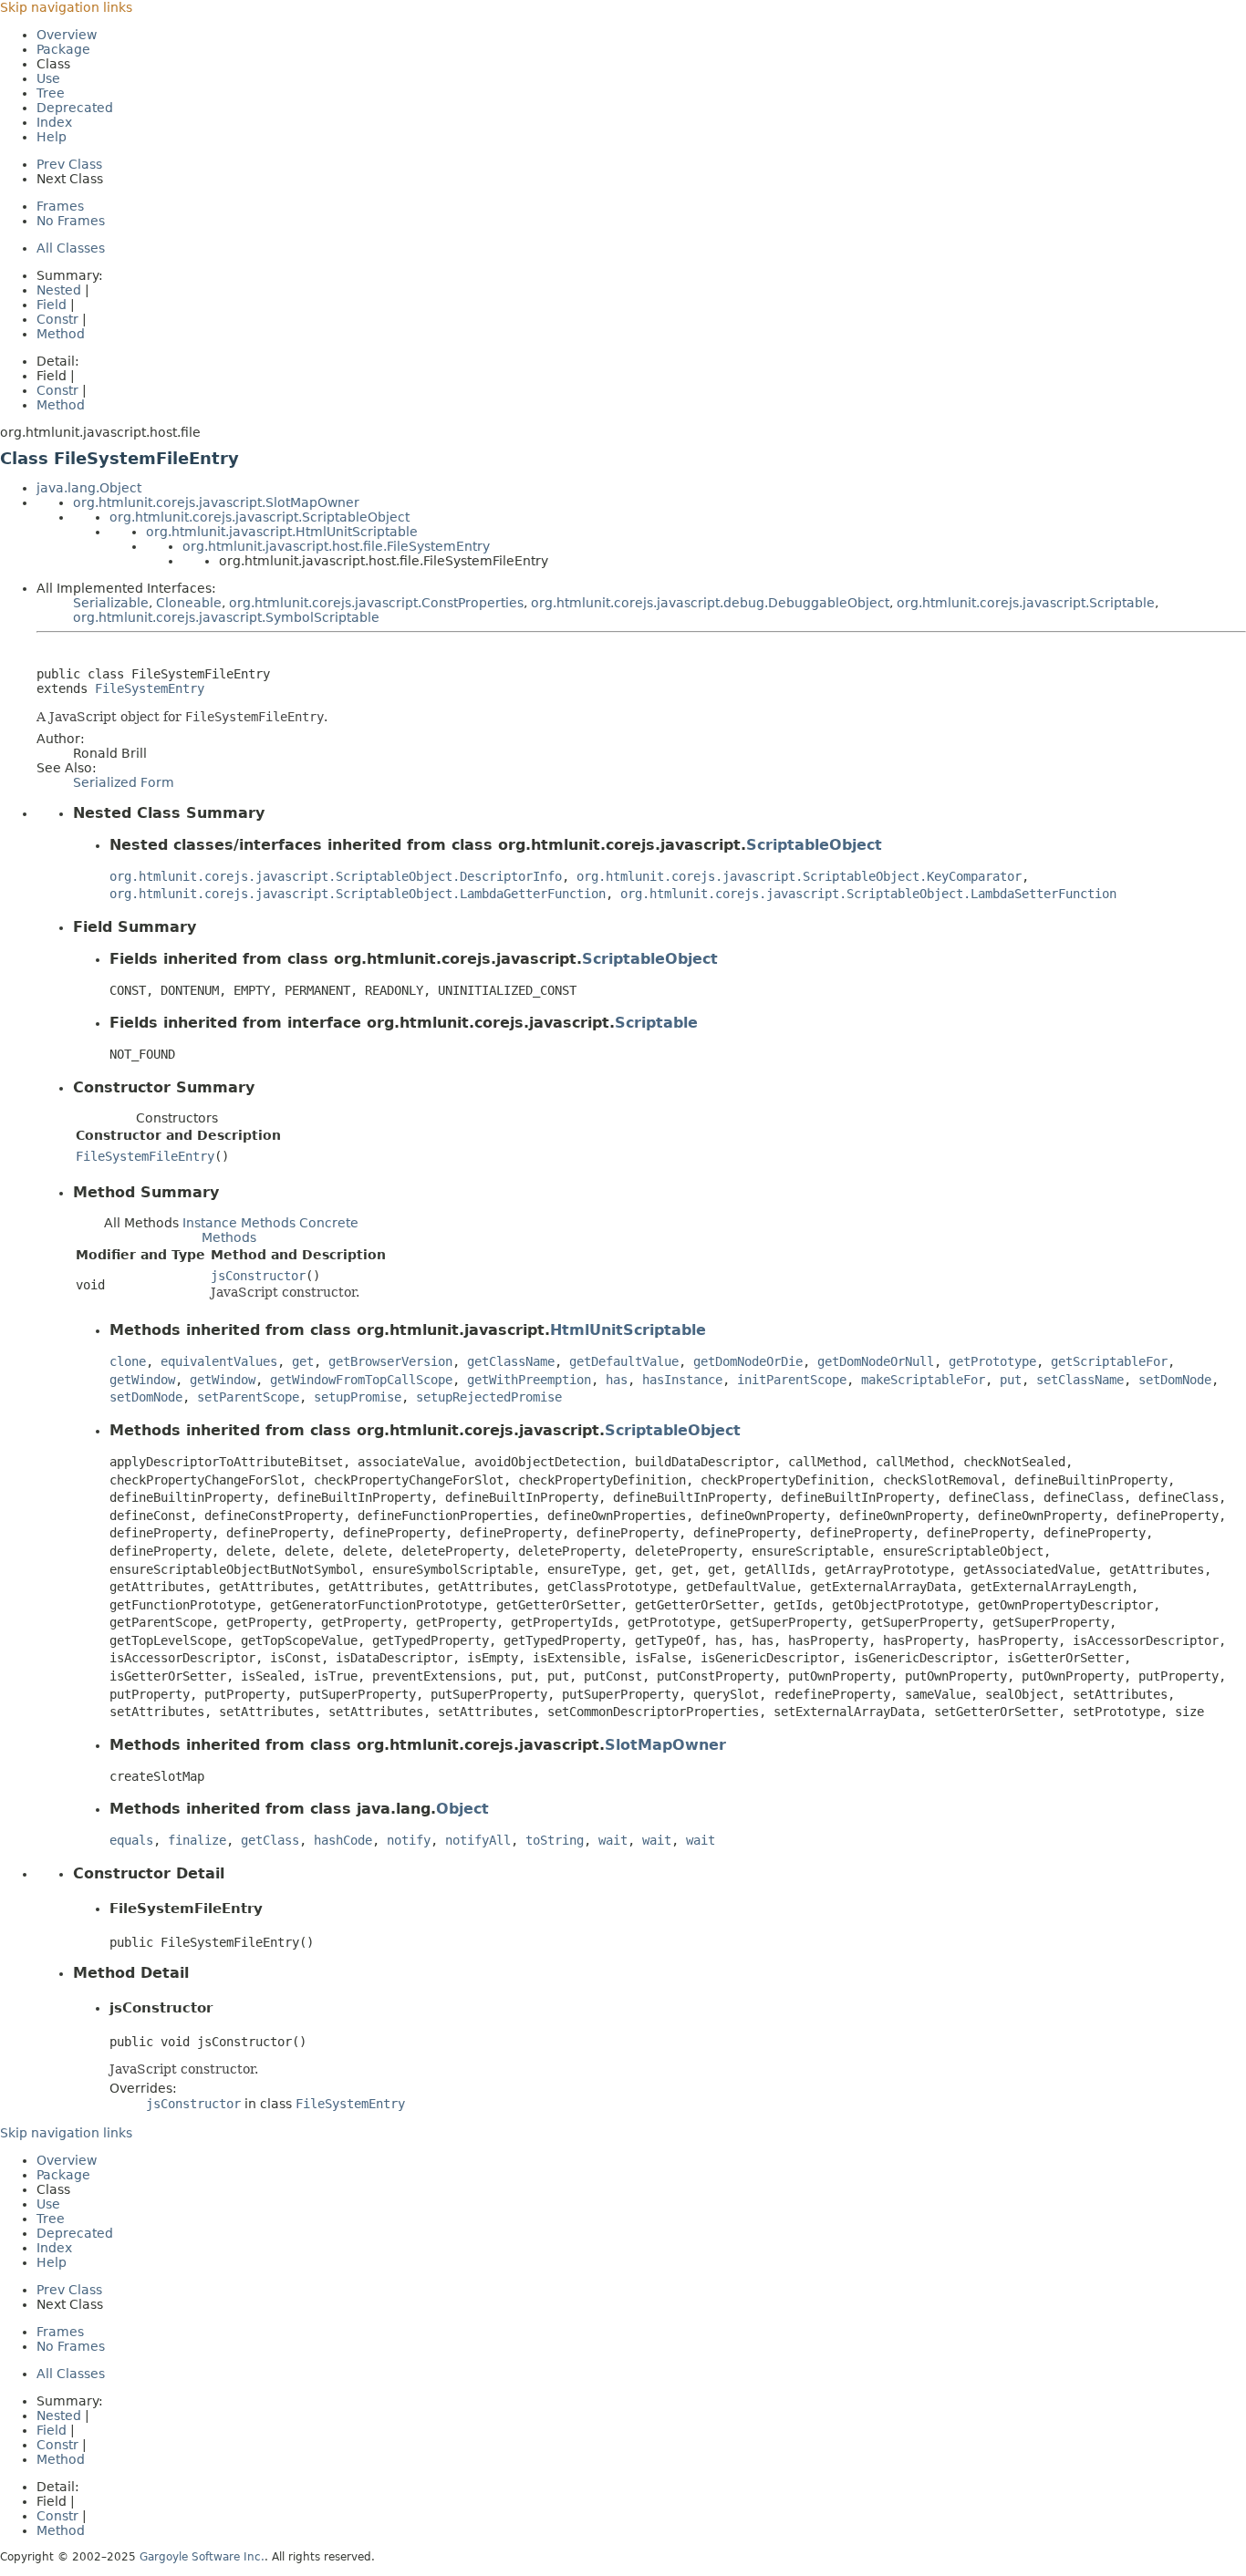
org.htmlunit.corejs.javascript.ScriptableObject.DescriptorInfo (336, 876)
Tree (51, 93)
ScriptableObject (814, 845)
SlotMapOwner (665, 1745)
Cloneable (189, 603)
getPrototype (992, 1361)
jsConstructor (258, 1276)
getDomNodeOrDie (748, 1361)
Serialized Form (124, 782)
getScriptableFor (1109, 1361)
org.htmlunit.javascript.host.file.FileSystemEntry (336, 546)
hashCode (343, 1840)
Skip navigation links (66, 7)
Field (52, 305)
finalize (197, 1840)
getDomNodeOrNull (876, 1361)
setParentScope (248, 1397)
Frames (60, 206)
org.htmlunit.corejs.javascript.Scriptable (1026, 603)
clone (128, 1361)
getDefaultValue (624, 1361)
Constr (57, 319)
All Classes (71, 248)
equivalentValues (219, 1361)
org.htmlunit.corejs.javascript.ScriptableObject (260, 517)
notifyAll (478, 1840)
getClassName (511, 1361)
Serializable (111, 603)
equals (131, 1840)
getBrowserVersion (390, 1361)
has (617, 1380)
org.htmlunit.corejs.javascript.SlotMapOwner (216, 502)
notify (409, 1840)
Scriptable (656, 1023)
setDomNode (1175, 1380)
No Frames (71, 221)
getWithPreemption (529, 1380)
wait (613, 1840)
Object (462, 1809)
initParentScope (792, 1380)
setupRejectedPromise (489, 1397)
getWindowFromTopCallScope (361, 1380)
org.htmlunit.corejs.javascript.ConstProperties (376, 603)
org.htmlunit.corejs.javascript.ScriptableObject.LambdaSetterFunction (868, 894)
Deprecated (75, 108)
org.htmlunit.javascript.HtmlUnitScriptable (282, 532)
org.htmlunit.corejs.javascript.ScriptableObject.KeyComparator (799, 876)
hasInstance (682, 1380)
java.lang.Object (89, 488)
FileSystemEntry (150, 688)
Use (48, 78)
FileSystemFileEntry (145, 1156)
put (1011, 1380)
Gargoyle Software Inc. (202, 2557)
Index (54, 122)
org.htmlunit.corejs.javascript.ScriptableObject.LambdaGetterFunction (358, 894)
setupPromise (358, 1397)
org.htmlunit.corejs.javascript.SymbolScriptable (226, 617)
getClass (270, 1840)
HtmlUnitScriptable (628, 1330)
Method (61, 334)
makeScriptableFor (923, 1380)
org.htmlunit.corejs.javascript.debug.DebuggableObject (710, 603)
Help (52, 137)
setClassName (1080, 1380)
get (303, 1361)
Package (63, 49)
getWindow (142, 1380)
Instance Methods (239, 1223)
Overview (67, 35)
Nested (59, 290)
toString (555, 1840)
